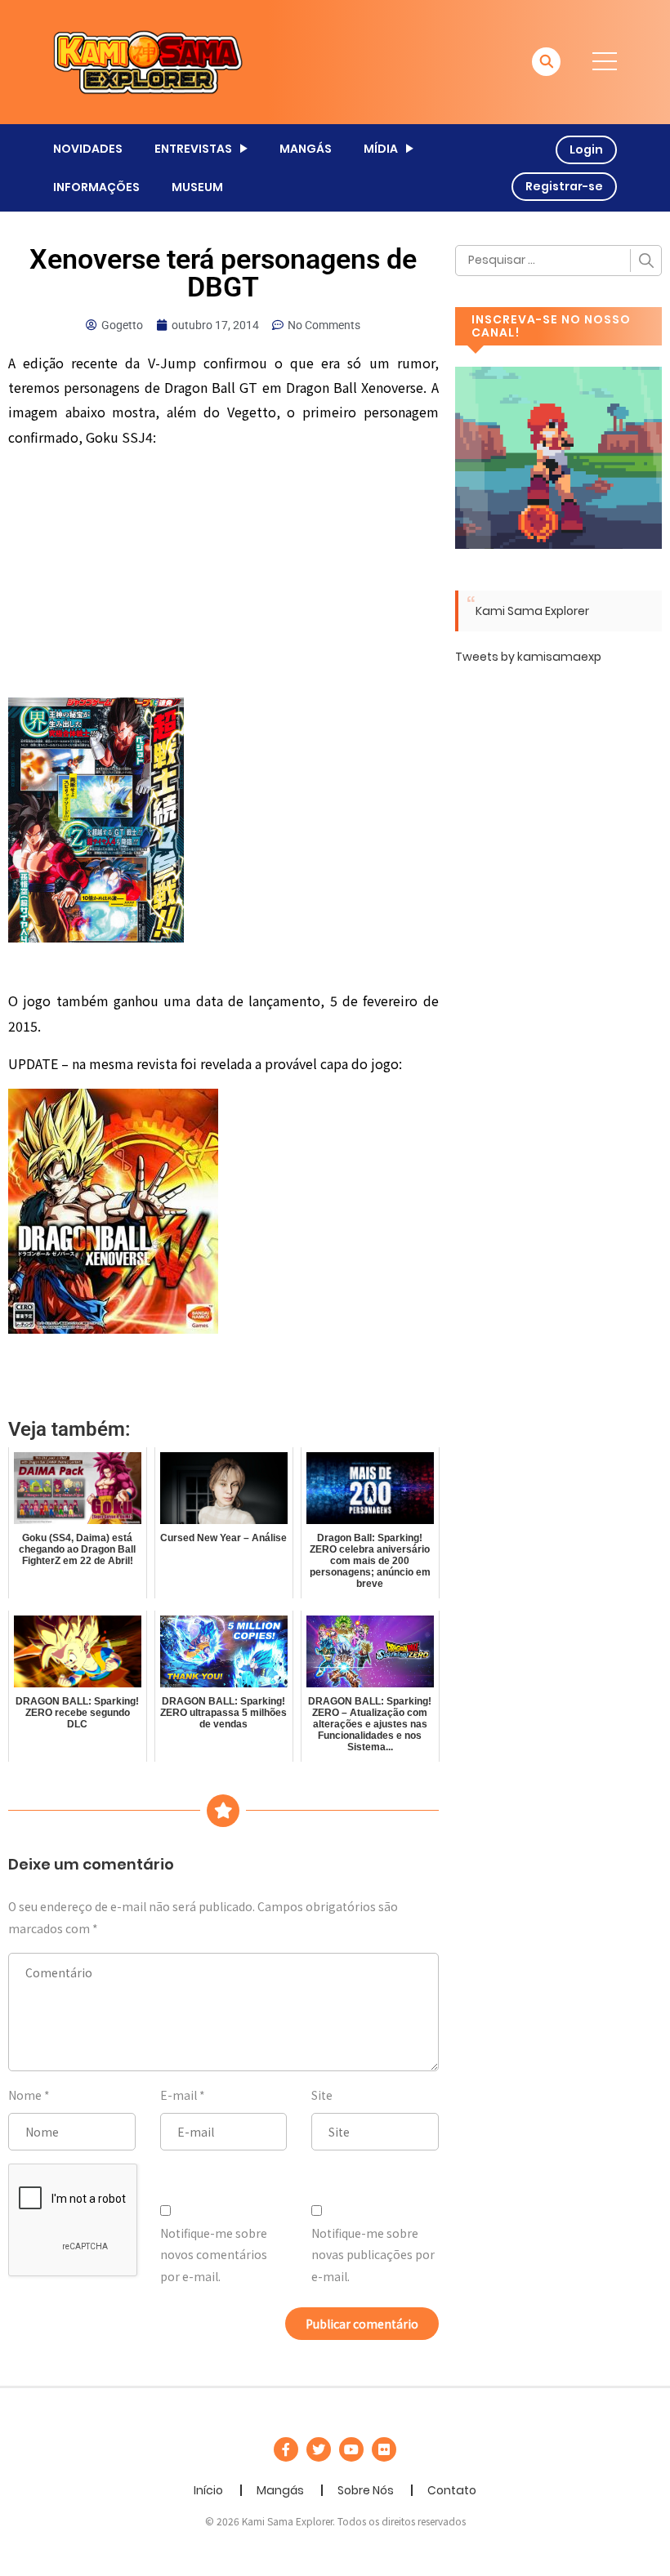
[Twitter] (319, 2449)
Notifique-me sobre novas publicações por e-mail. (373, 2255)
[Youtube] (351, 2449)
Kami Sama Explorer (532, 611)
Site (322, 2095)
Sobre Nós (366, 2490)
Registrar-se (564, 186)
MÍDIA (381, 149)
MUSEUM (197, 187)
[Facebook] (286, 2449)
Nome (25, 2095)
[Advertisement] (223, 577)
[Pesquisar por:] (558, 261)
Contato (452, 2490)
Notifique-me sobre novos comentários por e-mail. (214, 2255)
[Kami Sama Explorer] (148, 61)
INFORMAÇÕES (96, 187)
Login (586, 149)
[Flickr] (384, 2449)
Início (208, 2490)
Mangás (280, 2490)
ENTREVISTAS (193, 149)
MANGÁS (306, 149)
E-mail (179, 2095)
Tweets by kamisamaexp (528, 657)
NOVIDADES (88, 149)
